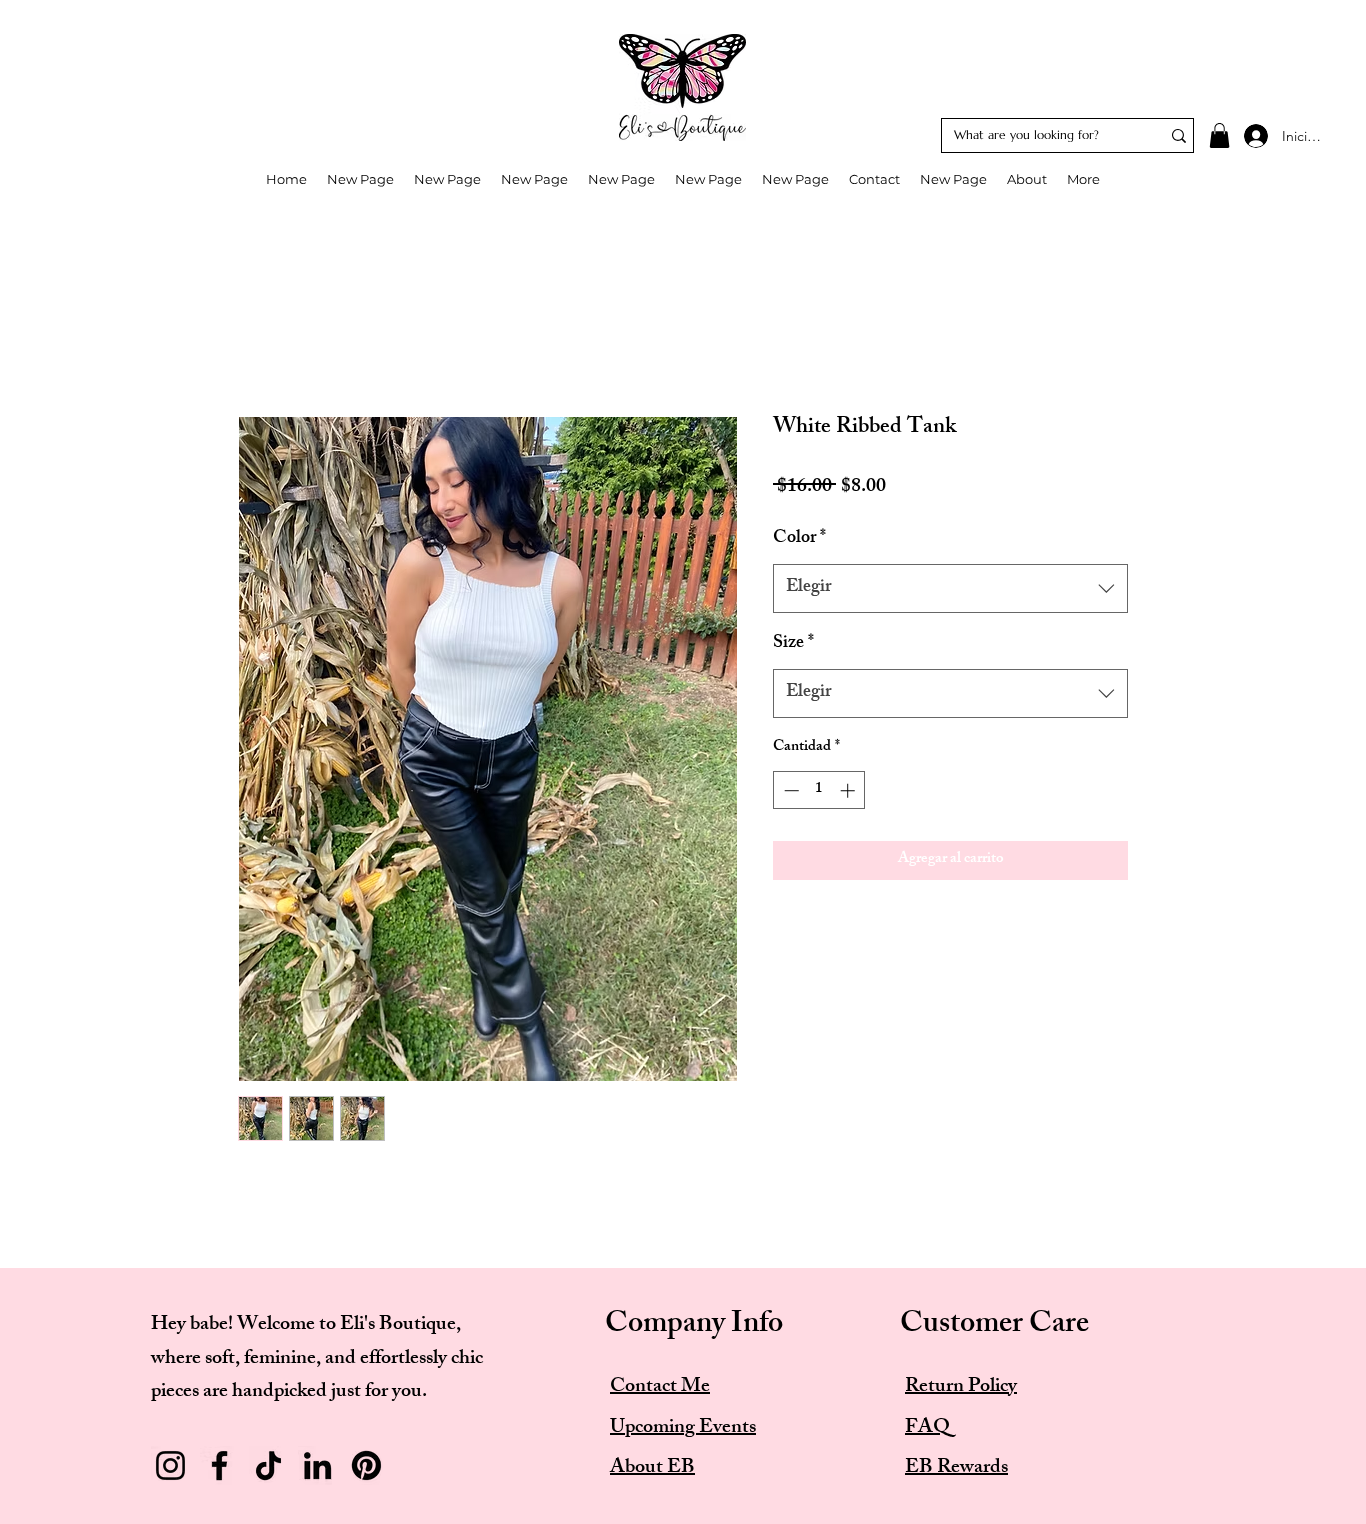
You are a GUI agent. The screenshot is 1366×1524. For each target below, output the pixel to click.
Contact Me (660, 1387)
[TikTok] (268, 1465)
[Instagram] (170, 1465)
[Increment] (849, 790)
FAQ (927, 1428)
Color (799, 539)
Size (793, 644)
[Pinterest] (366, 1465)
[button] (1219, 135)
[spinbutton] (819, 790)
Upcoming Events (683, 1428)
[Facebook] (219, 1465)
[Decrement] (789, 790)
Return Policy (961, 1387)
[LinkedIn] (317, 1465)
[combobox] (950, 589)
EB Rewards (956, 1468)
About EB (652, 1468)
